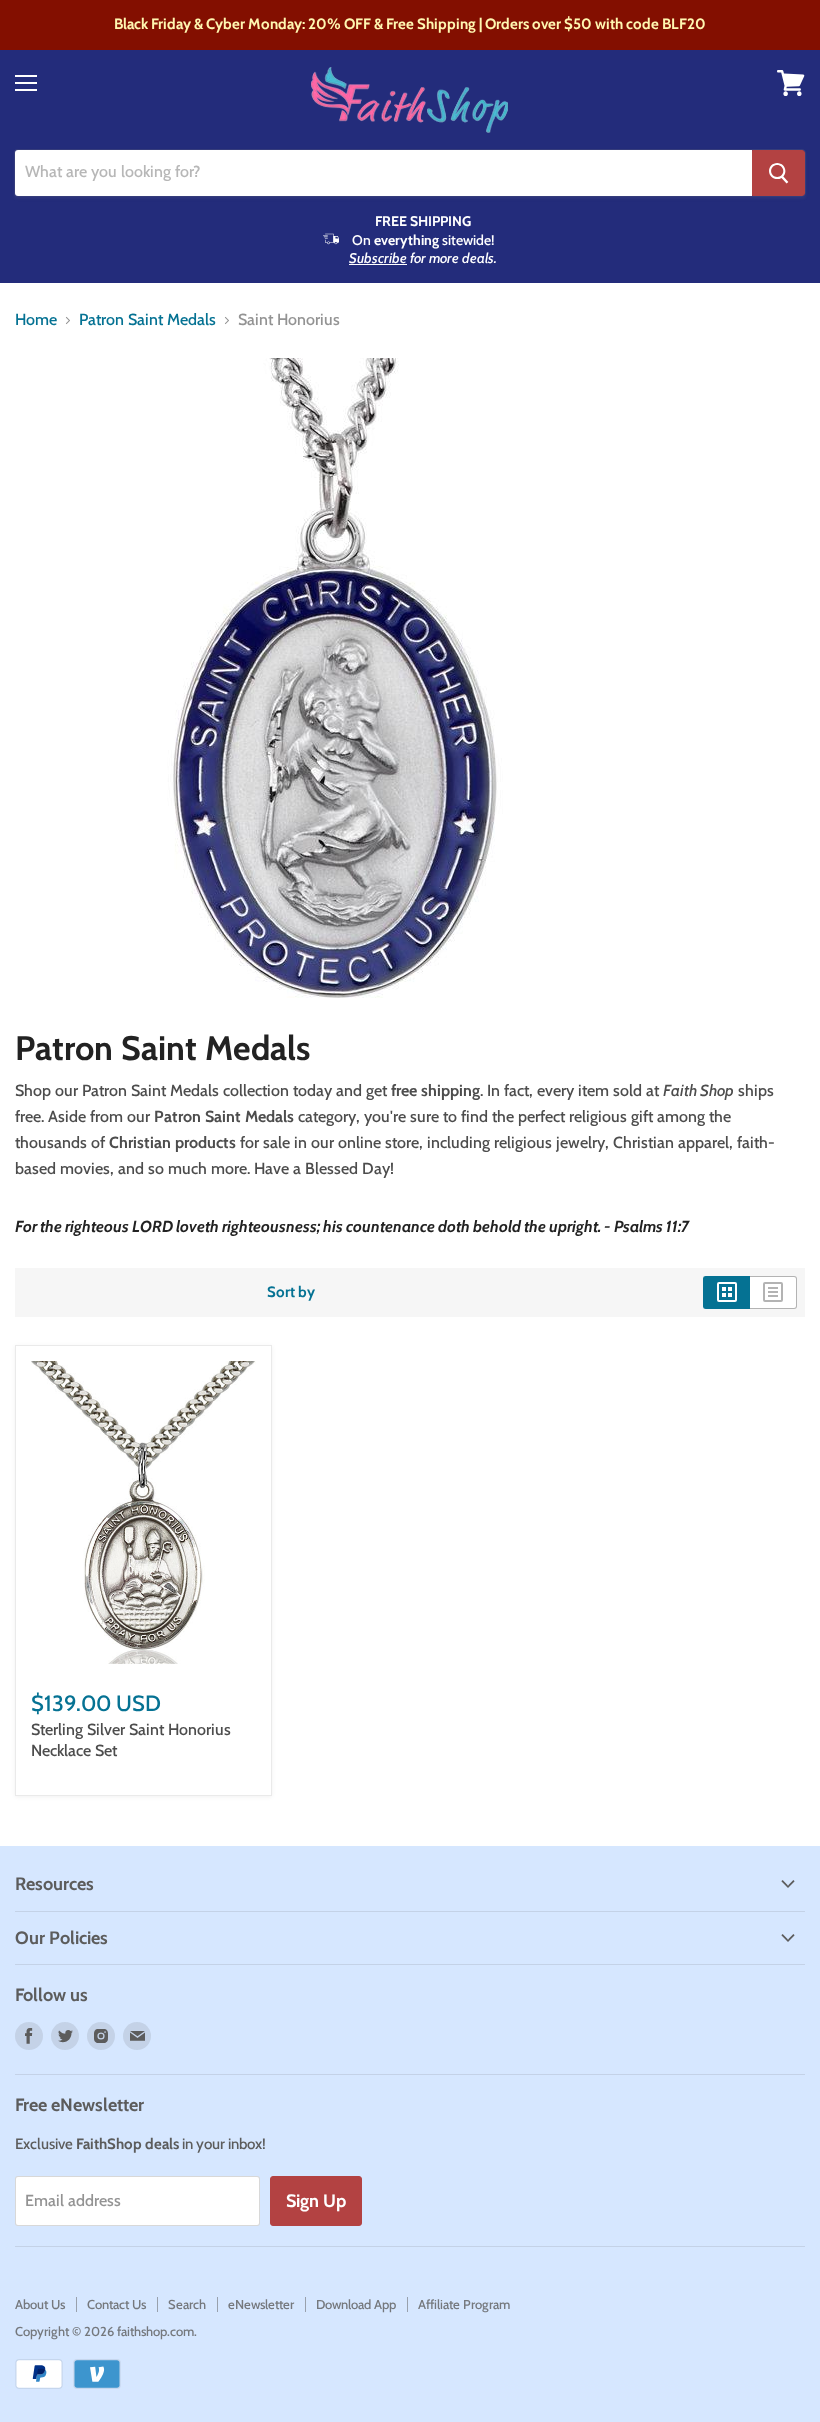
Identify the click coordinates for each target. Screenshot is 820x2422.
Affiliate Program (464, 2304)
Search (187, 2304)
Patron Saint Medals (147, 320)
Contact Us (116, 2304)
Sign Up (316, 2201)
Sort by (291, 1292)
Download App (356, 2304)
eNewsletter (261, 2304)
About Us (40, 2304)
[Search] (778, 173)
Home (36, 320)
